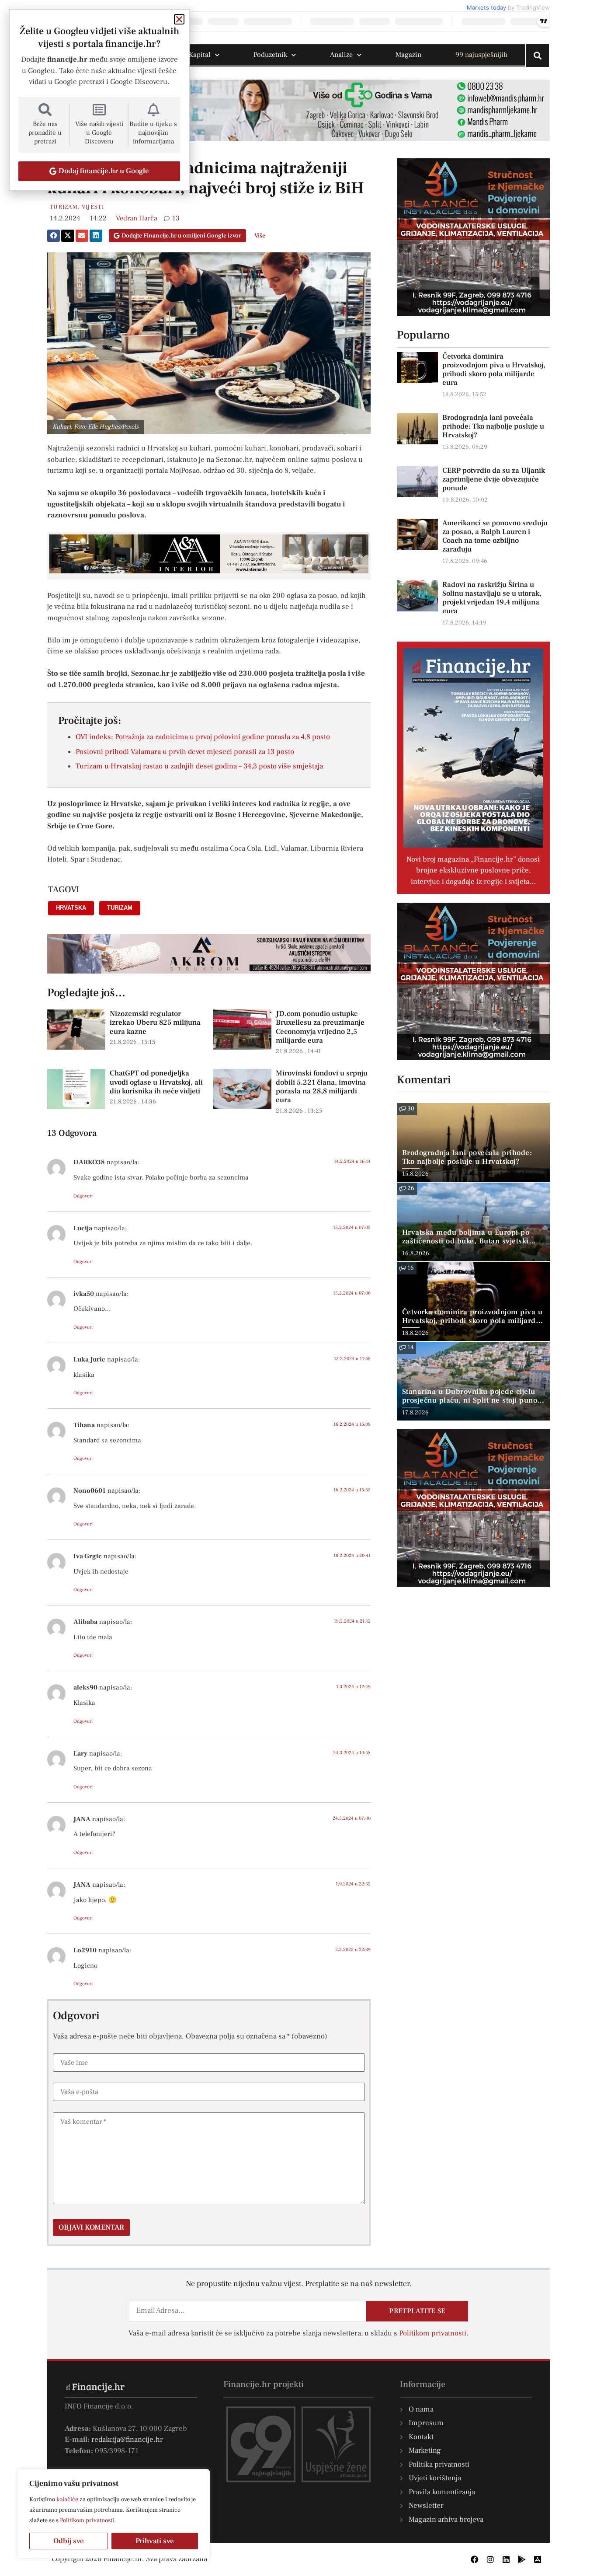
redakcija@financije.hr (127, 2440)
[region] (114, 2514)
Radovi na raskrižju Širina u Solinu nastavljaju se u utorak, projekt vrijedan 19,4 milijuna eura (492, 598)
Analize (341, 55)
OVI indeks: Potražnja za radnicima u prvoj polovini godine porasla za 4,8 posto (203, 737)
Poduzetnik (270, 55)
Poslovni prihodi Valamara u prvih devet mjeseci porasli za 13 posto (185, 752)
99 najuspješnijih (481, 55)
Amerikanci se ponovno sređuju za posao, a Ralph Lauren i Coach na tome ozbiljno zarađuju (495, 536)
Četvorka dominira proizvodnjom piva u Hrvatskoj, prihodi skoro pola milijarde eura (494, 370)
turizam (120, 908)
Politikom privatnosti (87, 2520)
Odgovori (83, 1196)
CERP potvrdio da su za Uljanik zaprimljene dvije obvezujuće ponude (494, 479)
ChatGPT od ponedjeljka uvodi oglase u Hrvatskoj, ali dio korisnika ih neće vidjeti (156, 1082)
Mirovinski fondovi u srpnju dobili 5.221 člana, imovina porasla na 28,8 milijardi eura (322, 1087)
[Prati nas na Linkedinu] (506, 2559)
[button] (54, 236)
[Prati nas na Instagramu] (490, 2559)
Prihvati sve (155, 2541)
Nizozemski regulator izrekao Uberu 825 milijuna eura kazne (155, 1023)
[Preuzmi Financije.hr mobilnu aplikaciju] (522, 2559)
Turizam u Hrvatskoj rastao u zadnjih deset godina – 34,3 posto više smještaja (199, 766)
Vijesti (93, 207)
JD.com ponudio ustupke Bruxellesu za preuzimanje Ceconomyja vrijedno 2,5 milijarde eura (320, 1027)
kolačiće (67, 2499)
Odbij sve (69, 2541)
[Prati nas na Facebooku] (475, 2559)
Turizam (64, 207)
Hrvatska (71, 908)
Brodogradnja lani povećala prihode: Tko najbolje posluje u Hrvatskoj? (493, 426)
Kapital (200, 55)
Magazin (408, 55)
